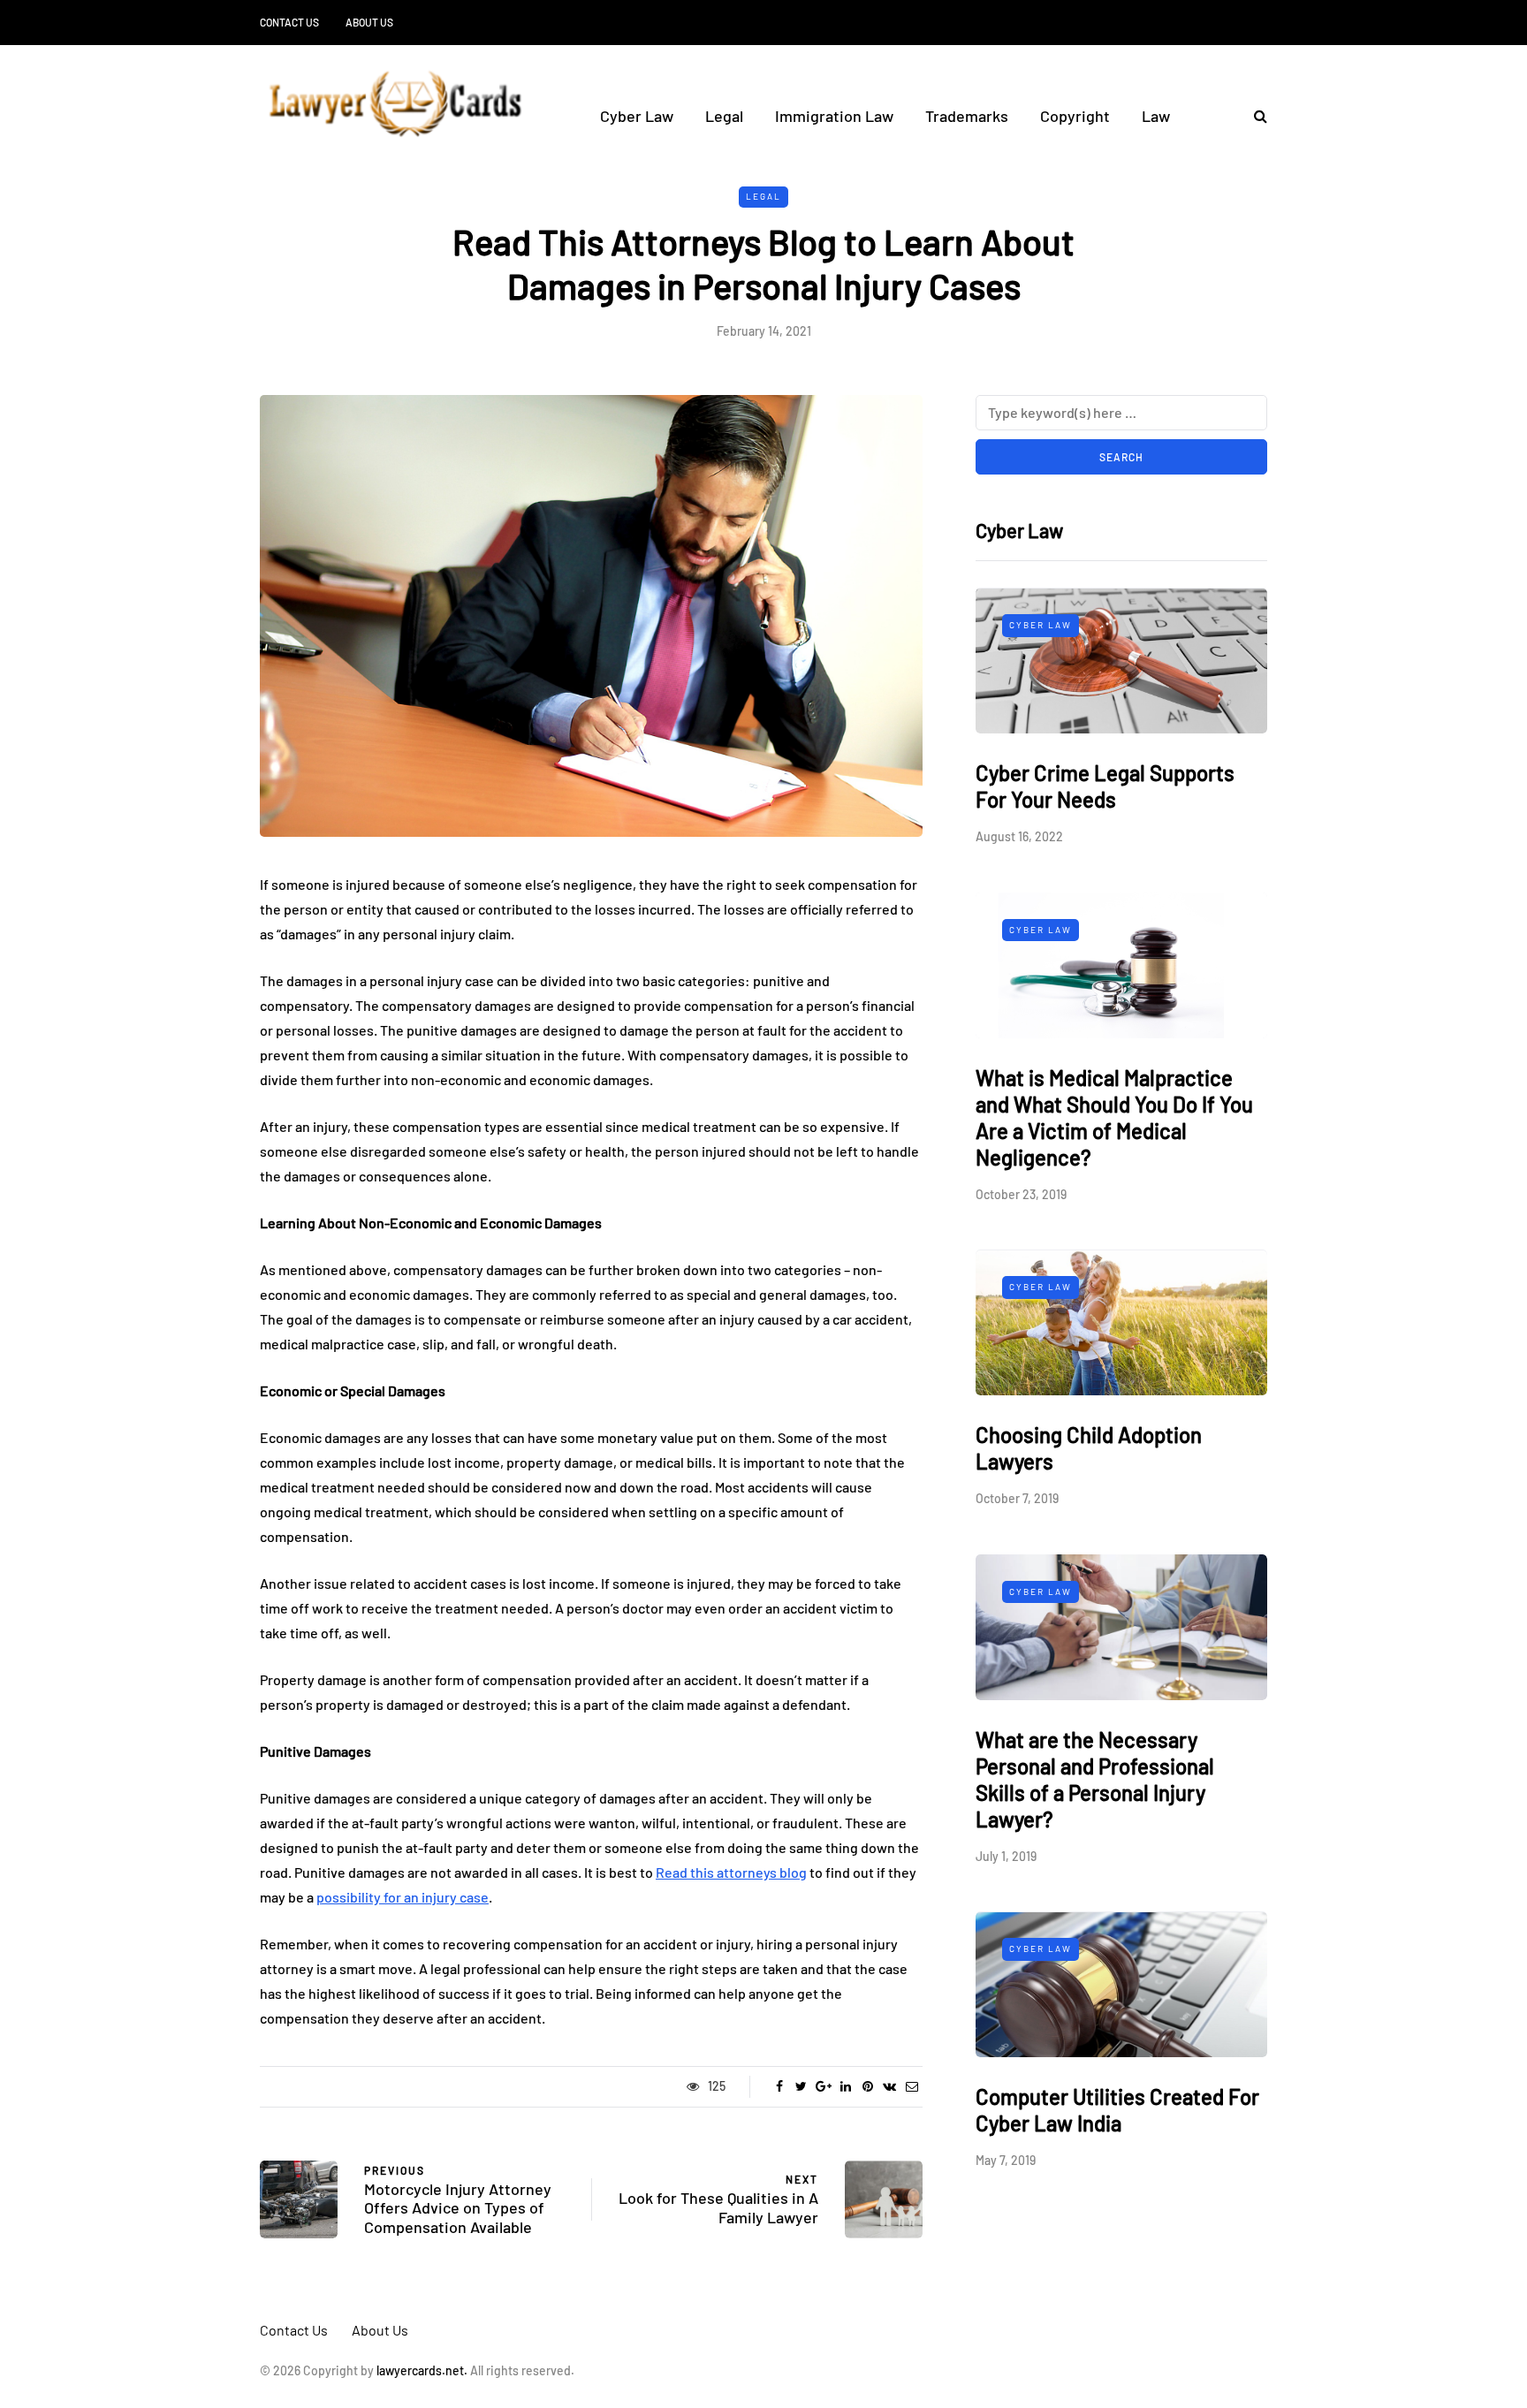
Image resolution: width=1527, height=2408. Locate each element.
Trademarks (967, 116)
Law (1156, 116)
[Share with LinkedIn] (845, 2086)
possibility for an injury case (403, 1897)
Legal (724, 116)
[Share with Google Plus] (823, 2086)
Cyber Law (637, 116)
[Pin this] (867, 2086)
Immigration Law (834, 116)
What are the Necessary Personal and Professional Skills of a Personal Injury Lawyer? (1095, 1779)
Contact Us (289, 22)
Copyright (1075, 116)
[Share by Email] (912, 2086)
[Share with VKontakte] (889, 2086)
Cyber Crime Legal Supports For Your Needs (1105, 787)
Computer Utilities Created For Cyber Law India (1117, 2111)
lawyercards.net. (422, 2370)
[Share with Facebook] (779, 2086)
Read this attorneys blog (731, 1872)
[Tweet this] (801, 2086)
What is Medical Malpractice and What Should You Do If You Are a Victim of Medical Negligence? (1114, 1117)
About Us (369, 22)
